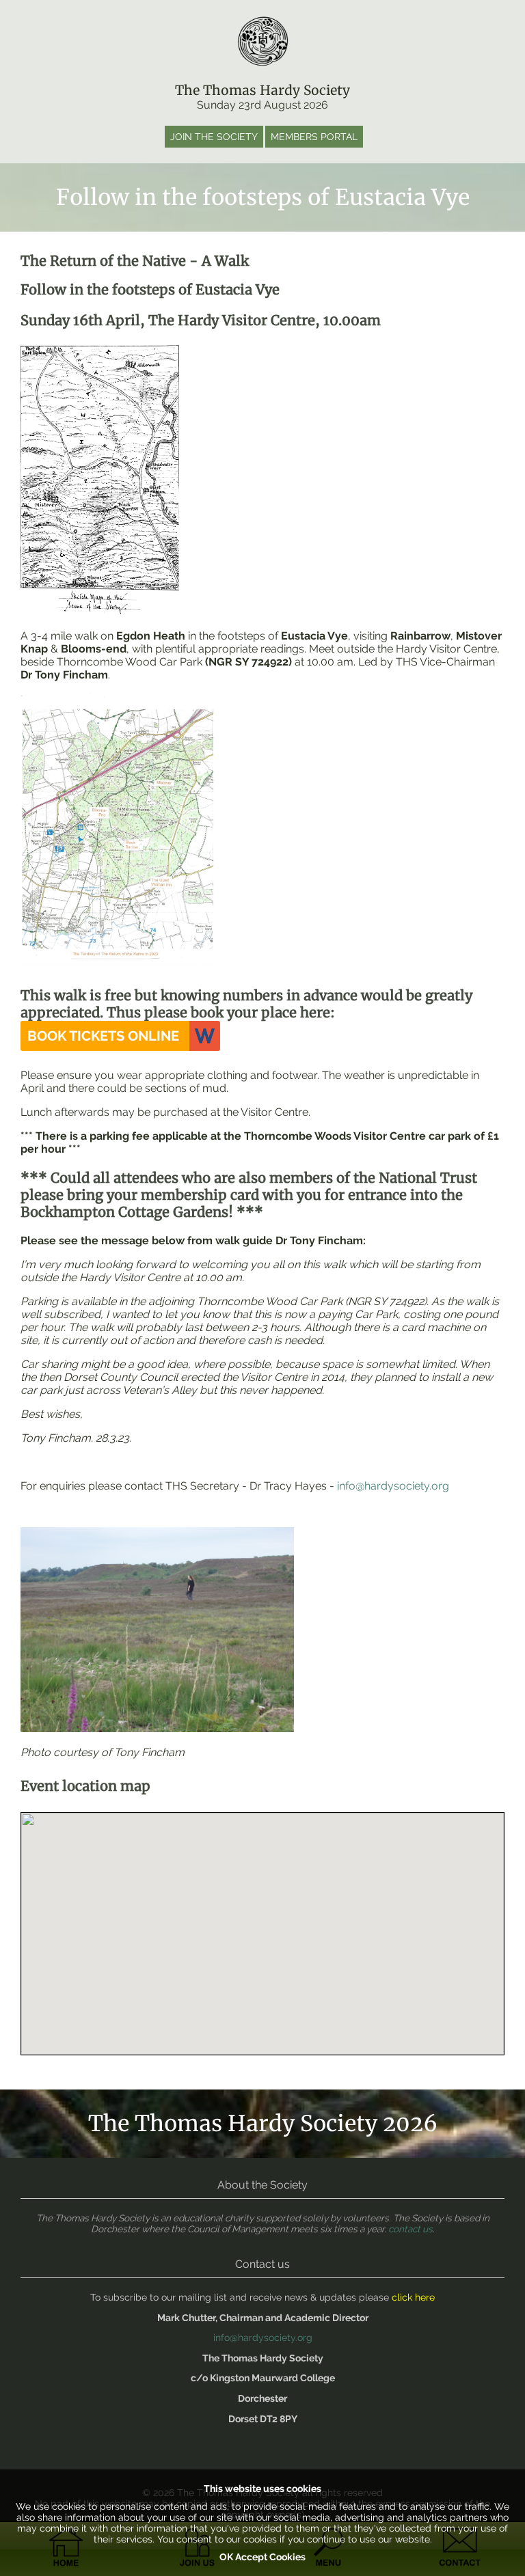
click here (413, 2297)
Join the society (214, 137)
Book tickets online (103, 1036)
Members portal (314, 137)
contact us (410, 2229)
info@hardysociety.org (393, 1486)
